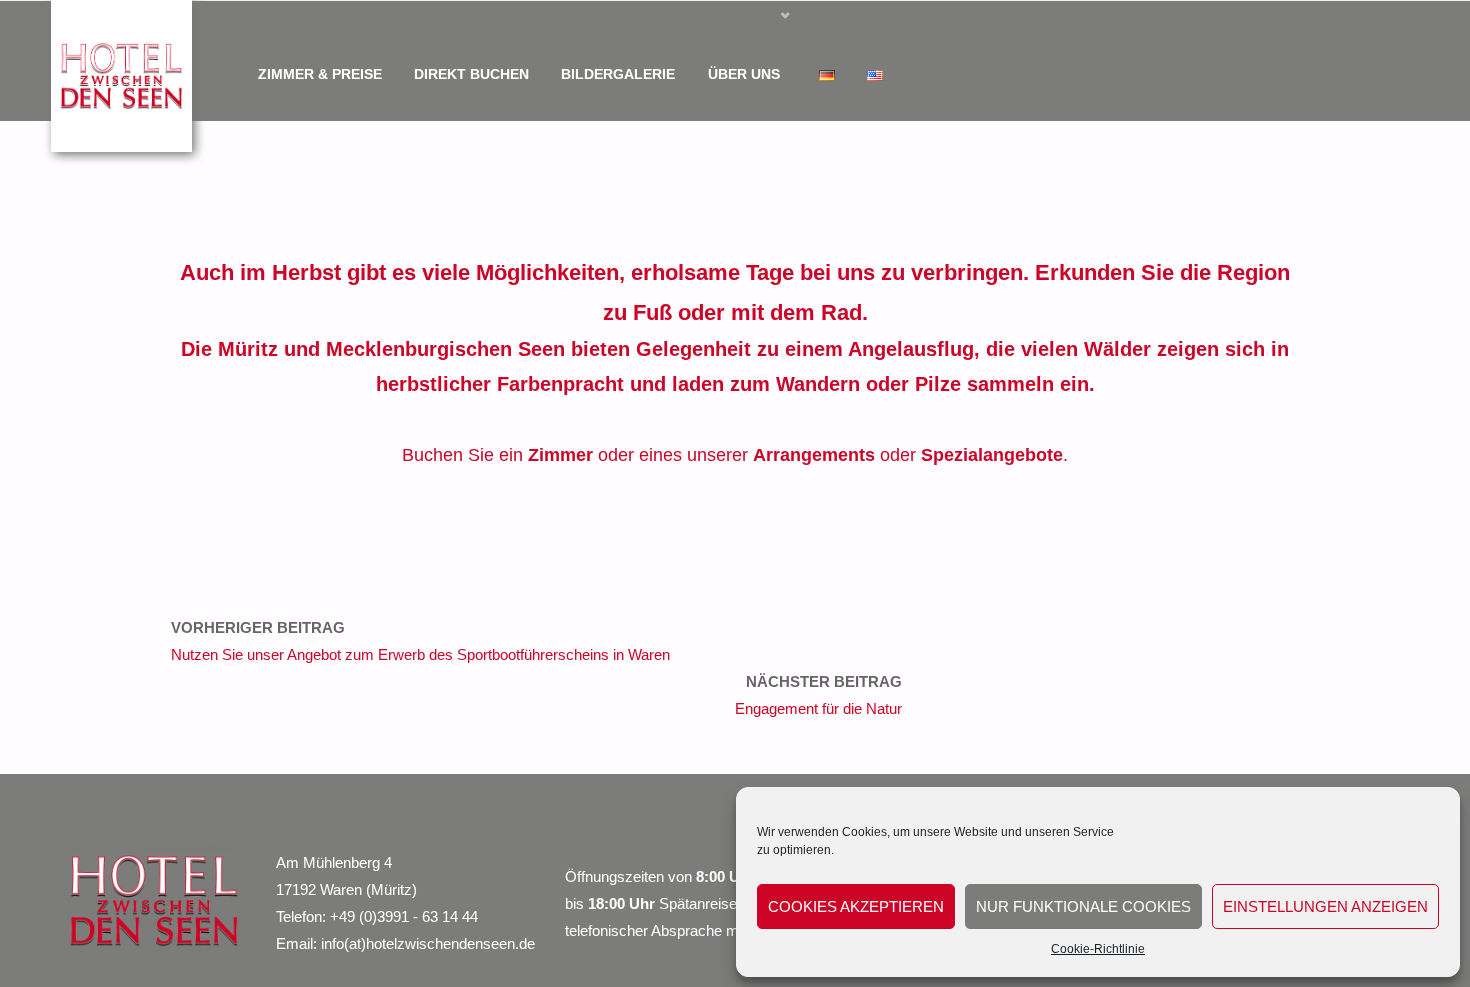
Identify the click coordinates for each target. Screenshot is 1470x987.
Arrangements (814, 455)
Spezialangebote (992, 455)
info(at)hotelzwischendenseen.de (428, 943)
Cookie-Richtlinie (1098, 949)
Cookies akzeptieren (856, 906)
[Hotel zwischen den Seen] (121, 74)
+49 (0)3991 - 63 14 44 (404, 916)
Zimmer (560, 455)
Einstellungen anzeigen (1325, 906)
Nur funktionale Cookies (1083, 906)
